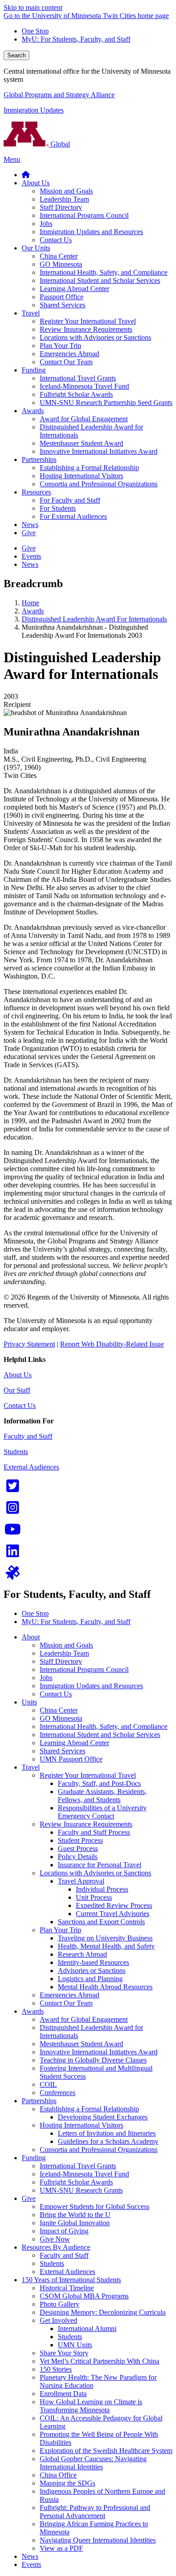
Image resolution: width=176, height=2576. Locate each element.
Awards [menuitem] (33, 411)
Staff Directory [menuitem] (61, 207)
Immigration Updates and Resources (91, 1686)
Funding (34, 2158)
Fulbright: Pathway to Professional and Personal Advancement (95, 2512)
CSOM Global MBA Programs (84, 2296)
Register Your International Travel (88, 1775)
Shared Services (63, 1751)
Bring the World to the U (75, 2215)
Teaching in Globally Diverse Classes (93, 2060)
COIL (48, 2084)
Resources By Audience (56, 2247)
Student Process (80, 1840)
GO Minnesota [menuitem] (61, 264)
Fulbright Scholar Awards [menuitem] (76, 394)
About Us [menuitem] (36, 183)
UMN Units (75, 2345)
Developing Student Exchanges (103, 2117)
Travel (31, 1767)
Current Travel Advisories (113, 1914)
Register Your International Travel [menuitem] (88, 321)
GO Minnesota (61, 1718)
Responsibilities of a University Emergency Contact (102, 1812)
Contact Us (20, 1406)
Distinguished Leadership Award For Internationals (94, 619)
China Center (59, 1710)
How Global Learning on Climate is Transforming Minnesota (91, 2406)
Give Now (55, 2239)
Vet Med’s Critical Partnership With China (100, 2361)
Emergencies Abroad (69, 1995)
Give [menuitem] (29, 533)
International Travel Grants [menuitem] (78, 378)
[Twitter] (13, 1489)
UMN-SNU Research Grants (81, 2190)
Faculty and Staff (28, 1436)
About (31, 1637)
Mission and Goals (66, 1645)
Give (29, 2198)
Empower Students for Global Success (95, 2206)
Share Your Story (64, 2353)
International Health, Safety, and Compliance (104, 1726)
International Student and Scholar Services (100, 1735)
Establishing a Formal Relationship (89, 2109)
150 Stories (56, 2369)
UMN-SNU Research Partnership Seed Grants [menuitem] (106, 403)
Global (59, 144)
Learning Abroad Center (74, 1743)
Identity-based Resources (93, 1962)
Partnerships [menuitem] (39, 459)
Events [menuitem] (31, 556)
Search (16, 55)
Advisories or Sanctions (92, 1971)
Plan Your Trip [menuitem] (60, 346)
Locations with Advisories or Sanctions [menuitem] (95, 337)
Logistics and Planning (90, 1979)
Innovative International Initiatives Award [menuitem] (99, 451)
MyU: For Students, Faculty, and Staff (76, 39)
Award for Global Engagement (84, 2019)
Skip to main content (33, 7)
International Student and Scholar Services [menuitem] (100, 280)
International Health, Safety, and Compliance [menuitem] (104, 272)
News (30, 2556)
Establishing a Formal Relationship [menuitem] (89, 468)
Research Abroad (82, 1954)
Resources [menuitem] (36, 492)
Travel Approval (81, 1881)
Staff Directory (61, 1661)
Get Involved (58, 2320)
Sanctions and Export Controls (101, 1922)
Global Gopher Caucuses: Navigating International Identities (93, 2463)
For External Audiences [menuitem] (73, 516)
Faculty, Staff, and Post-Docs (99, 1783)
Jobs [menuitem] (46, 224)
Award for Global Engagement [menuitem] (84, 419)
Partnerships (39, 2101)
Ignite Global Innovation (75, 2223)
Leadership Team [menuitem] (64, 199)
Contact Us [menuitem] (56, 240)
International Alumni (87, 2329)
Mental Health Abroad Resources (105, 1987)
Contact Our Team (66, 2003)
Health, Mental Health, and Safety (106, 1946)
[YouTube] (13, 1532)
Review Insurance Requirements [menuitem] (86, 329)
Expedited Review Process (114, 1905)
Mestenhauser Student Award (81, 2044)
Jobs (46, 1678)
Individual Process (102, 1889)
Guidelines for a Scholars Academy (108, 2141)
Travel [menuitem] (31, 313)
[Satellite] (13, 1575)
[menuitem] (26, 175)
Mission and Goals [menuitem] (66, 191)
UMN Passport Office (71, 1759)
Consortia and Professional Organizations (99, 2150)
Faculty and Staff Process (94, 1832)
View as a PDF (61, 2548)
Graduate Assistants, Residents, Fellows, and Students (102, 1796)
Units (29, 1702)
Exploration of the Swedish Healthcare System (106, 2451)
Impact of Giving (64, 2231)
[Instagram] (13, 1510)
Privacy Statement (29, 1344)
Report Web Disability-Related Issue (112, 1344)
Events (31, 2564)
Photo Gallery (60, 2304)
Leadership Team (64, 1653)
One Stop (35, 31)
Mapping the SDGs (67, 2483)
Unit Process (94, 1897)
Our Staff (17, 1390)
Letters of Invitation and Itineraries (107, 2133)
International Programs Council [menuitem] (84, 215)
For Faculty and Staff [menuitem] (70, 500)
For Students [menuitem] (58, 508)
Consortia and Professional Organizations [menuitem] (99, 484)
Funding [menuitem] (34, 370)
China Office (58, 2475)
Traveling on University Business (105, 1938)
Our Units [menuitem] (36, 248)
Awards (33, 611)
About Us (18, 1375)
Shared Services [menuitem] (63, 305)
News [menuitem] (30, 525)
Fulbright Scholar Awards (76, 2182)
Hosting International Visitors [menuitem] (81, 476)
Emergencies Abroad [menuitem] (69, 354)
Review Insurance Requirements (86, 1824)
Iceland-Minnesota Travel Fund (84, 2174)
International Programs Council (84, 1669)
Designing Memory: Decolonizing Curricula (103, 2312)
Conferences (58, 2093)
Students (16, 1452)
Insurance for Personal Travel (100, 1865)
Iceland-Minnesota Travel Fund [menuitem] (84, 386)
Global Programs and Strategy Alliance (59, 95)
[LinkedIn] (13, 1554)
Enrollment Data (63, 2394)
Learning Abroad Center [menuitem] (74, 289)
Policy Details (78, 1857)
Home (30, 603)
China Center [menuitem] (59, 256)
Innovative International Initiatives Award (99, 2052)
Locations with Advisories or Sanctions (95, 1873)
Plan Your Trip (60, 1930)
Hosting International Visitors (81, 2125)
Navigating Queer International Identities (98, 2540)
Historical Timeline (67, 2288)
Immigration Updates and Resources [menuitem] (91, 232)
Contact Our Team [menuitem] (66, 362)
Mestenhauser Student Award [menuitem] (81, 443)
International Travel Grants (78, 2166)
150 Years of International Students (71, 2280)
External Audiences (31, 1467)
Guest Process (78, 1848)
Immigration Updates (34, 110)
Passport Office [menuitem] (62, 297)
